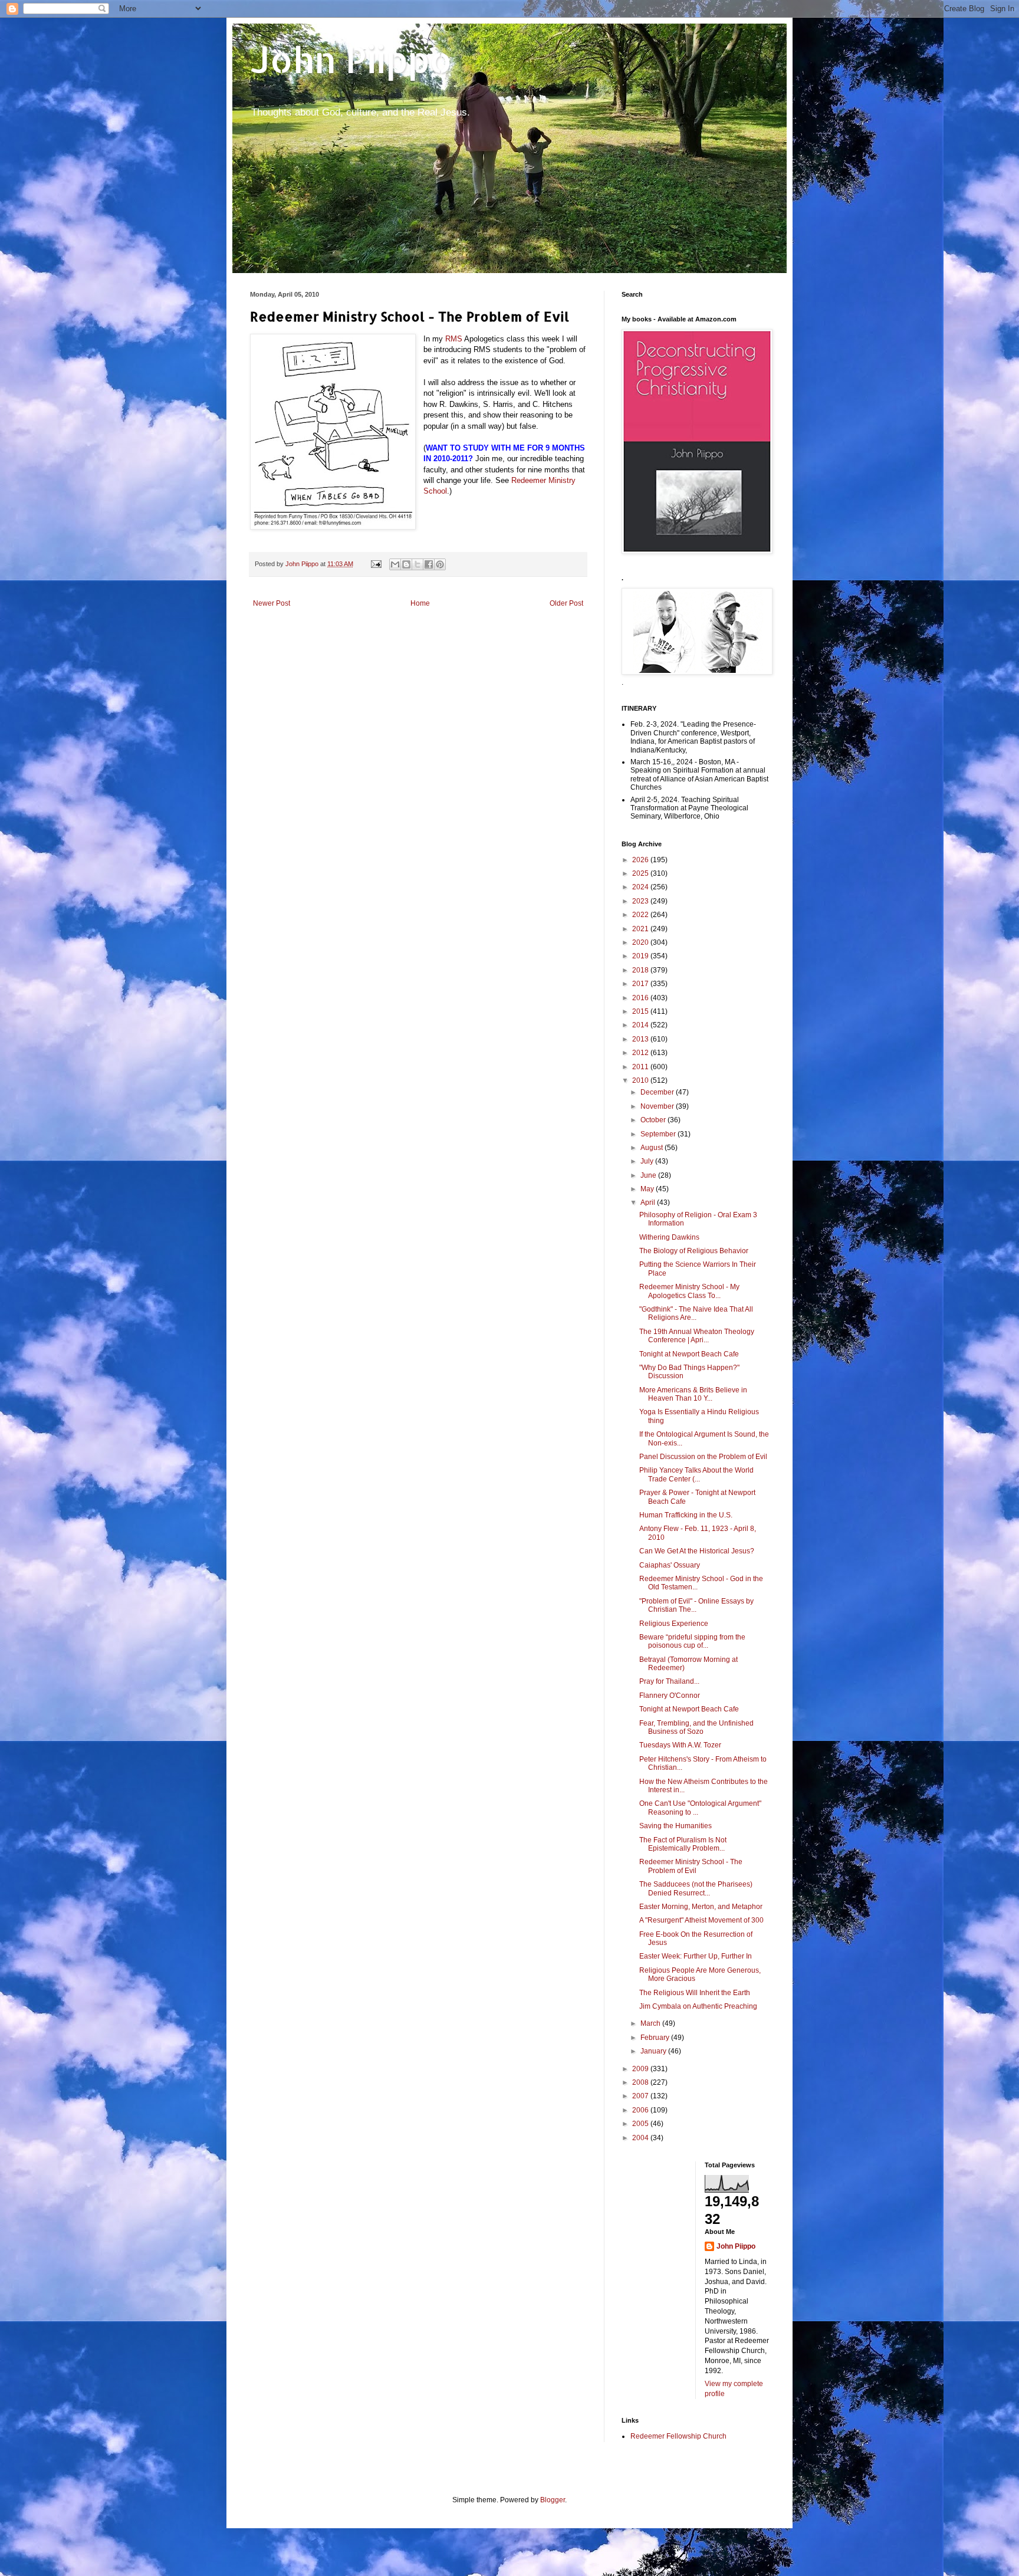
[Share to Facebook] (429, 564)
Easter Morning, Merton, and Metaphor (701, 1907)
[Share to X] (418, 564)
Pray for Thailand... (669, 1681)
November (658, 1106)
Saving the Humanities (676, 1826)
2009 (641, 2069)
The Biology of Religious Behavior (694, 1251)
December (658, 1092)
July (648, 1161)
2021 (641, 929)
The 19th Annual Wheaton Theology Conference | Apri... (697, 1336)
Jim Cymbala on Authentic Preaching (698, 2006)
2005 (641, 2124)
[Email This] (395, 564)
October (654, 1120)
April (649, 1202)
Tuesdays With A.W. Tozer (680, 1745)
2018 (641, 970)
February (656, 2038)
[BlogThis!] (406, 564)
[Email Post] (376, 564)
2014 (641, 1025)
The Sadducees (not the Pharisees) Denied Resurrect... (696, 1888)
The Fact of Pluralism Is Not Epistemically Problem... (683, 1844)
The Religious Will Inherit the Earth (695, 1993)
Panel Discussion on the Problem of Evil (703, 1457)
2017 (641, 984)
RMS (454, 339)
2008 (641, 2082)
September (659, 1134)
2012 (641, 1053)
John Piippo (351, 59)
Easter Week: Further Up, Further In (696, 1956)
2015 (641, 1011)
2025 (641, 873)
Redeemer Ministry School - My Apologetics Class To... (689, 1291)
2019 (641, 956)
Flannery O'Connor (670, 1696)
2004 (641, 2138)
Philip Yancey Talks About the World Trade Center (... (696, 1474)
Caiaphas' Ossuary (670, 1565)
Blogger (553, 2500)
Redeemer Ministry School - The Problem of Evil (691, 1866)
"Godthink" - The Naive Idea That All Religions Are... (696, 1313)
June (649, 1175)
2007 (641, 2096)
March (651, 2023)
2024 (641, 887)
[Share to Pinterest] (440, 564)
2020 (641, 942)
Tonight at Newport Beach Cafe (689, 1354)
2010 (641, 1080)
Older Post (566, 603)
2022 (641, 915)
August (653, 1148)
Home (420, 603)
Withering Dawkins (669, 1237)
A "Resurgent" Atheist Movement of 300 (701, 1920)
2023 (641, 901)
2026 (641, 860)
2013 (641, 1039)
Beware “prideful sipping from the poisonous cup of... (692, 1641)
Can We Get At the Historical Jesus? (697, 1551)
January (654, 2051)
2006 (641, 2110)
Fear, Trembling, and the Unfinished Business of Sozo (696, 1727)
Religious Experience (674, 1624)
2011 (641, 1067)
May (648, 1189)
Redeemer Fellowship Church (678, 2436)
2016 (641, 998)
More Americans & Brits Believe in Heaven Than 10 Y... (693, 1394)
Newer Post (272, 603)
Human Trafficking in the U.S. (686, 1515)
